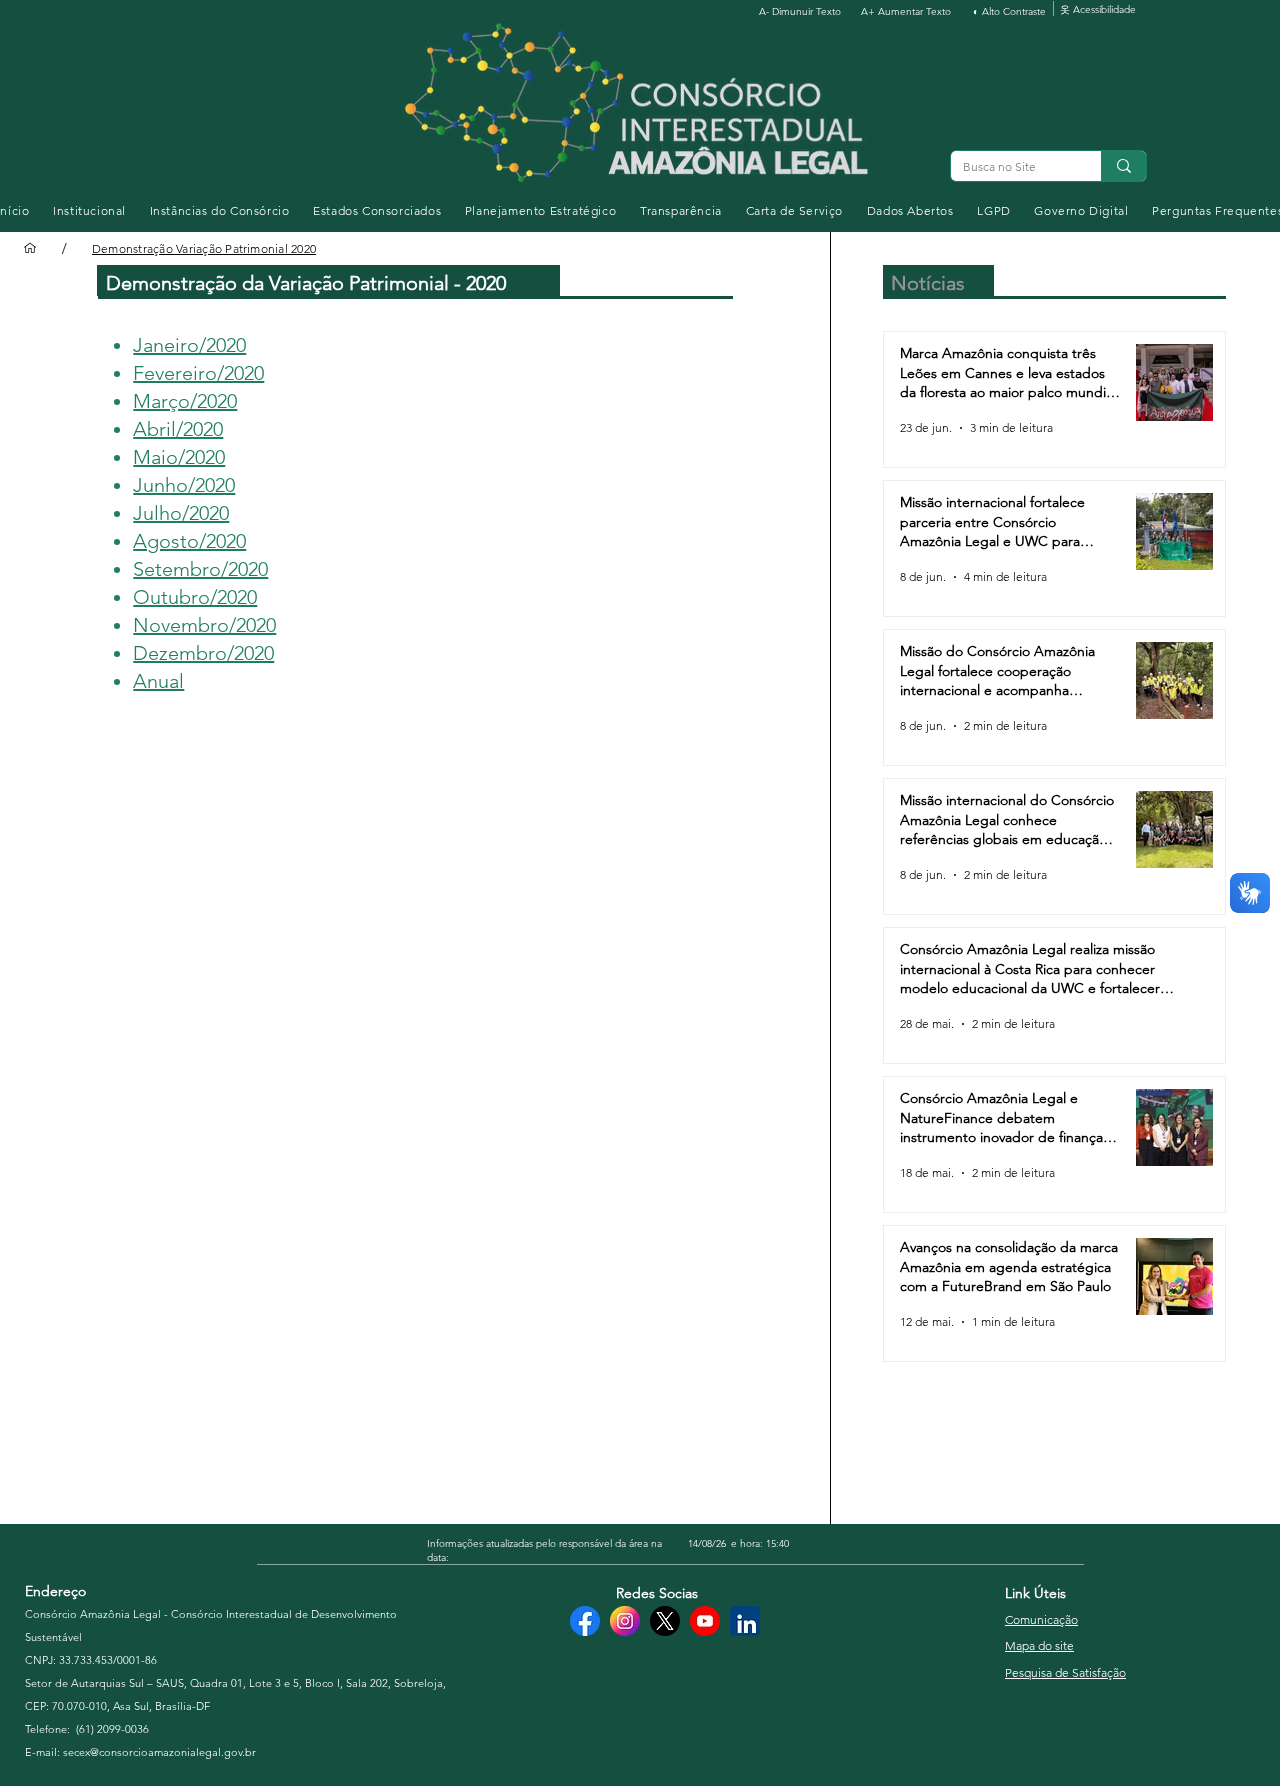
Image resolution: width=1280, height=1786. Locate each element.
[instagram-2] (625, 1621)
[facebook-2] (585, 1621)
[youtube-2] (705, 1621)
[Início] (30, 248)
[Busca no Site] (1123, 166)
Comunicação (1041, 1619)
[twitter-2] (665, 1621)
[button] (89, 210)
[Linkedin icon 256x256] (745, 1621)
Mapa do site (1039, 1645)
